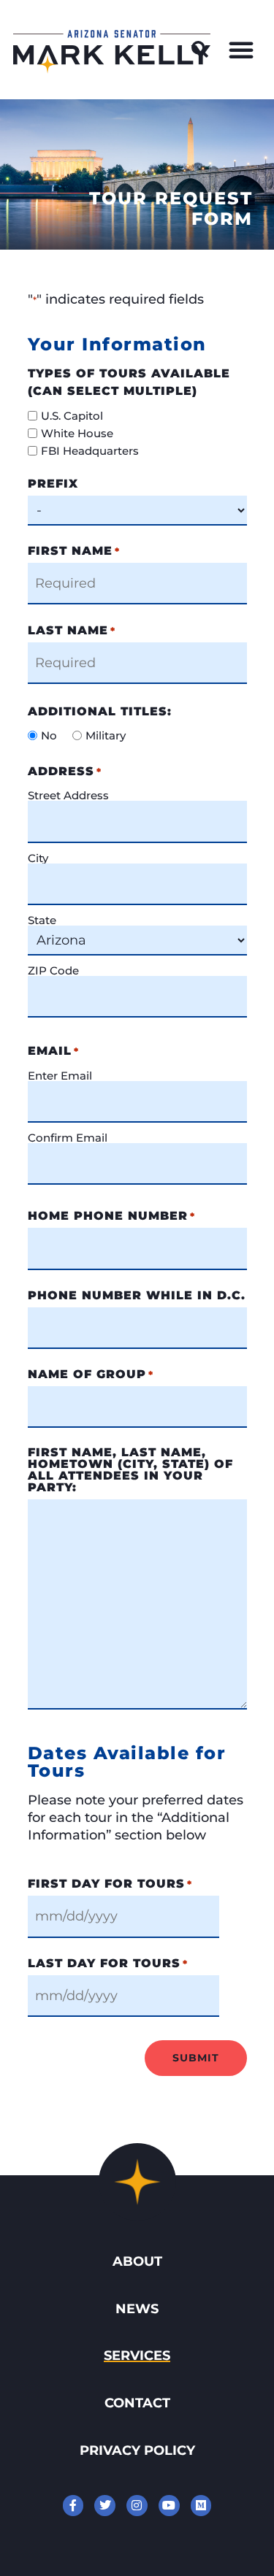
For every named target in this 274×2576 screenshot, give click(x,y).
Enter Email (60, 1075)
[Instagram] (137, 2506)
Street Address (68, 795)
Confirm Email (68, 1137)
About (137, 2261)
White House (77, 433)
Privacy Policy (137, 2450)
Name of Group (91, 1374)
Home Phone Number (111, 1216)
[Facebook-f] (73, 2506)
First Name (74, 551)
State (42, 919)
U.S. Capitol (72, 416)
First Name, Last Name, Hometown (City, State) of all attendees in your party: (130, 1470)
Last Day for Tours (108, 1964)
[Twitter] (105, 2506)
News (137, 2308)
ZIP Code (53, 970)
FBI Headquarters (90, 451)
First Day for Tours (110, 1884)
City (38, 857)
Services (137, 2355)
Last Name (72, 631)
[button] (200, 50)
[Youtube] (169, 2506)
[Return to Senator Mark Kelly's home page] (112, 69)
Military (106, 735)
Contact (137, 2403)
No (49, 735)
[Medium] (201, 2506)
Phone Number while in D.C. (137, 1296)
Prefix (53, 484)
